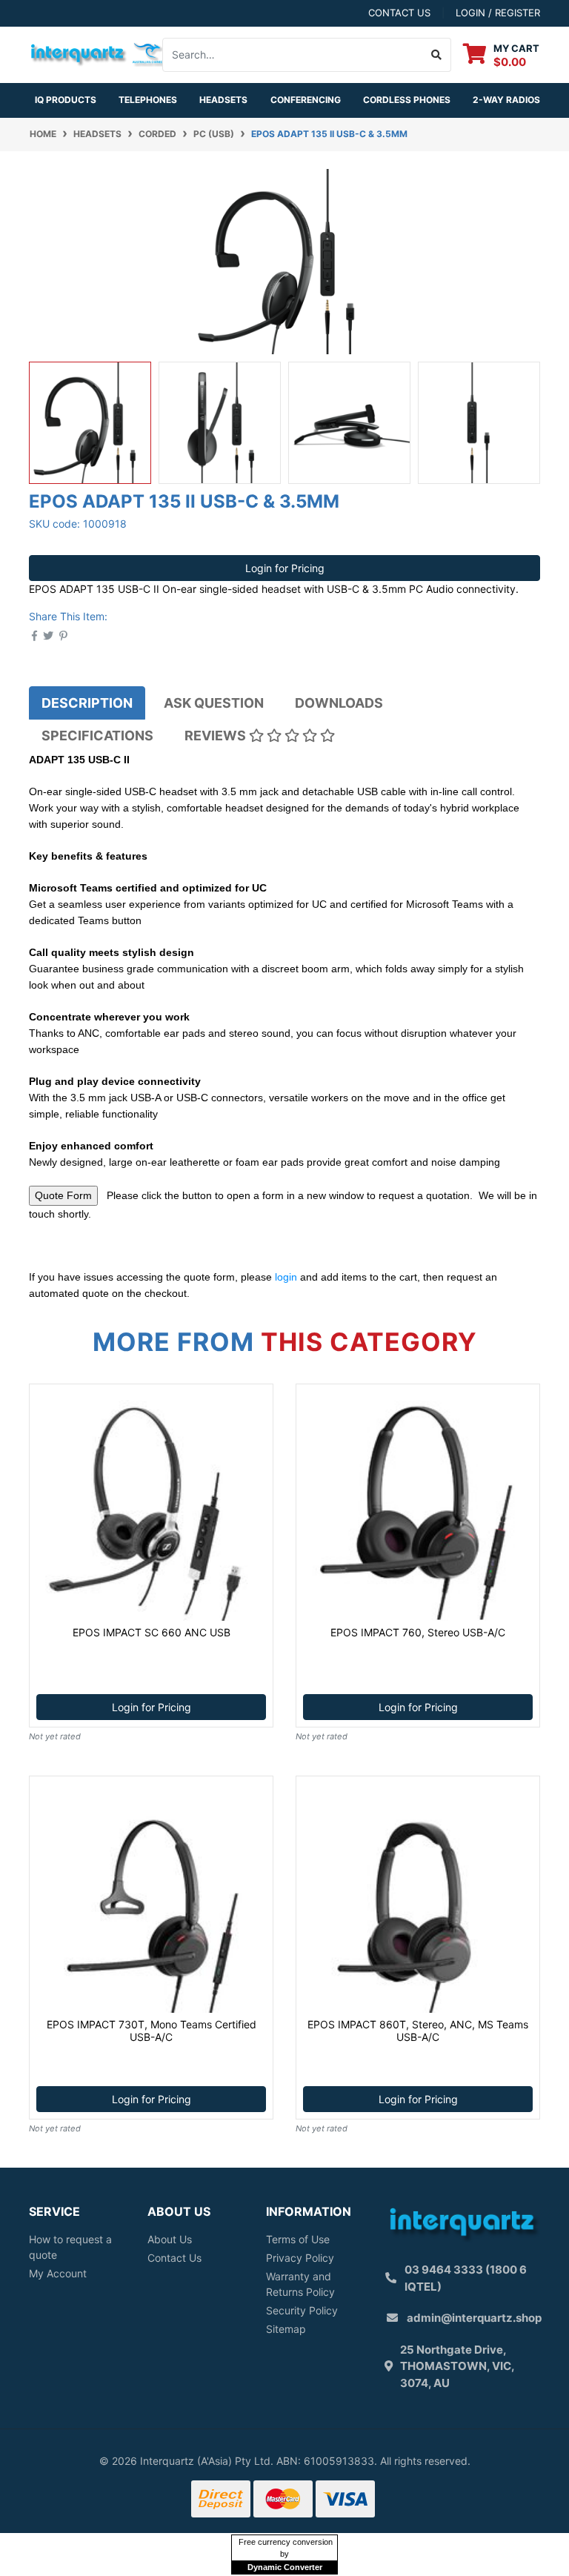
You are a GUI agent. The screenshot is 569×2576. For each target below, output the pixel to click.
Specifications (97, 736)
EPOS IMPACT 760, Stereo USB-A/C (418, 1632)
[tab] (87, 703)
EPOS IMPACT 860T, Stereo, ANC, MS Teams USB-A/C (418, 2031)
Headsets (223, 100)
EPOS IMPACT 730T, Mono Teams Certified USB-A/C (152, 2031)
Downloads (339, 703)
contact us (399, 13)
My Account (58, 2273)
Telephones (148, 100)
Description (87, 703)
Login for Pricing (285, 568)
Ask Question (214, 703)
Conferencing (306, 100)
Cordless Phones (407, 100)
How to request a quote (70, 2247)
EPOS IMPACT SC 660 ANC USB (152, 1632)
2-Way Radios (506, 100)
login (286, 1277)
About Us (170, 2239)
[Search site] (437, 55)
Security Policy (302, 2310)
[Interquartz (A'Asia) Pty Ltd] (98, 53)
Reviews (217, 736)
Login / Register (498, 13)
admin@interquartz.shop (474, 2318)
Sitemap (286, 2329)
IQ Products (66, 100)
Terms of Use (298, 2239)
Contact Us (174, 2258)
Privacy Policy (300, 2258)
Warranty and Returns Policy (300, 2284)
